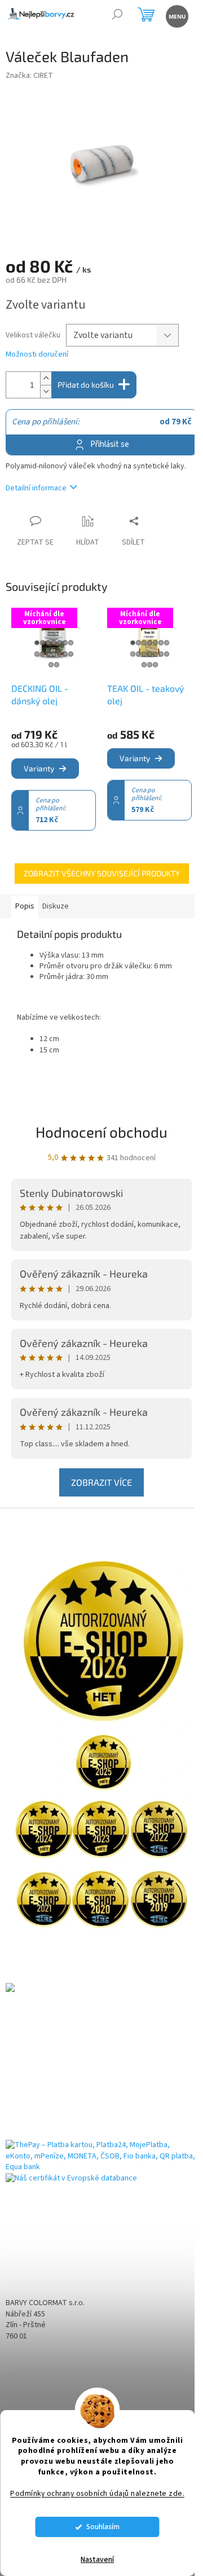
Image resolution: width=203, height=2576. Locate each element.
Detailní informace (36, 488)
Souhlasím (103, 2527)
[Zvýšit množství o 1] (46, 378)
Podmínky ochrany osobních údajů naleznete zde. (97, 2493)
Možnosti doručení (37, 355)
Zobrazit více (101, 1482)
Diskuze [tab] (56, 906)
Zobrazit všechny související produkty (102, 873)
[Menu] (176, 16)
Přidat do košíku (86, 385)
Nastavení (97, 2560)
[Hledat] (117, 16)
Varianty (39, 768)
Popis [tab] (25, 906)
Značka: (29, 76)
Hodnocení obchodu (101, 1132)
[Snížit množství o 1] (46, 391)
